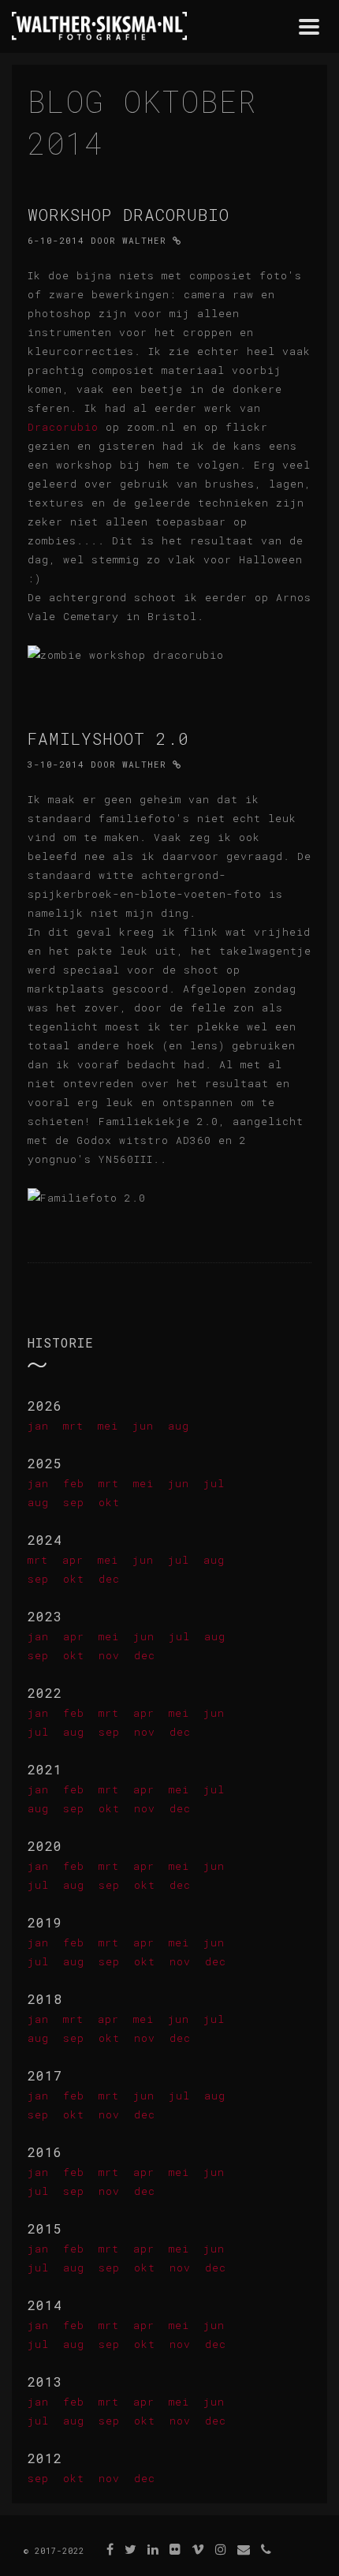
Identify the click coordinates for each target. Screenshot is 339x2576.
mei (108, 1426)
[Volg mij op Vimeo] (198, 2549)
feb (74, 1483)
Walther (144, 240)
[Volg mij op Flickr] (175, 2549)
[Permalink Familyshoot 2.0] (177, 764)
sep (74, 1502)
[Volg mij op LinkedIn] (153, 2549)
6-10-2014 (56, 240)
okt (109, 1502)
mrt (73, 1426)
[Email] (244, 2549)
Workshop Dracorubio (129, 215)
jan (38, 1426)
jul (214, 1483)
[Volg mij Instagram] (221, 2549)
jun (143, 1426)
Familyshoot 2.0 (108, 738)
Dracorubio (63, 427)
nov (109, 1655)
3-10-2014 (56, 764)
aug (179, 1426)
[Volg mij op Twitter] (131, 2549)
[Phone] (266, 2549)
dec (109, 1579)
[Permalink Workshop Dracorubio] (177, 240)
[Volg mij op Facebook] (110, 2549)
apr (73, 1560)
